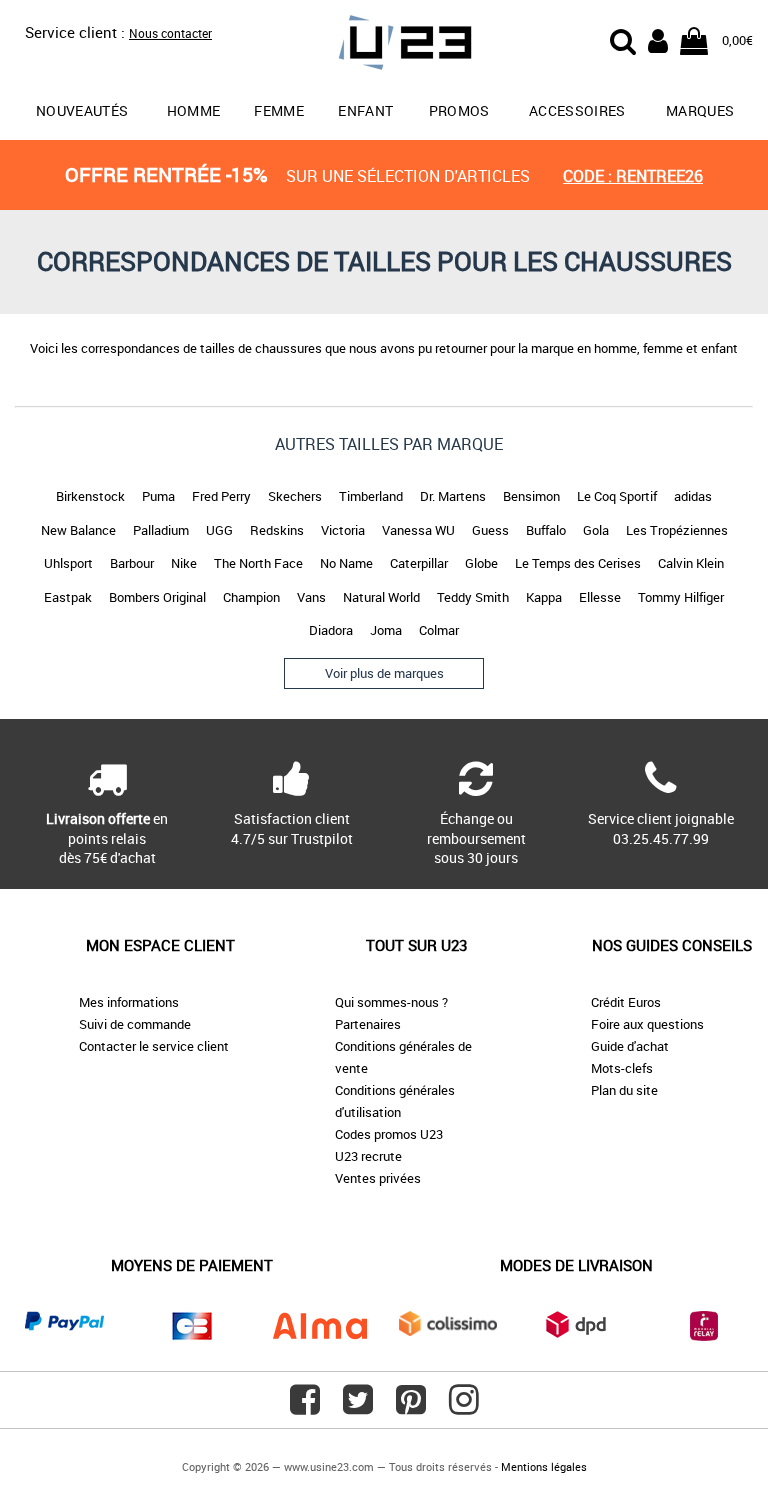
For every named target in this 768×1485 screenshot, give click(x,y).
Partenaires (368, 1024)
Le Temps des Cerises (578, 563)
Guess (490, 530)
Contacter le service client (154, 1046)
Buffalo (546, 530)
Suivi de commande (135, 1024)
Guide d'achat (630, 1046)
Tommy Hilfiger (681, 597)
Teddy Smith (473, 597)
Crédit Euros (626, 1002)
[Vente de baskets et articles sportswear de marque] (384, 45)
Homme (194, 110)
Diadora (331, 630)
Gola (596, 530)
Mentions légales (544, 1466)
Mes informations (129, 1002)
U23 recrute (368, 1156)
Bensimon (531, 496)
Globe (481, 563)
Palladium (161, 530)
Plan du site (624, 1090)
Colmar (439, 630)
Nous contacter (170, 33)
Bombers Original (157, 597)
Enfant (365, 110)
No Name (346, 563)
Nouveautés (82, 110)
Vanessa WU (418, 530)
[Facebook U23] (305, 1407)
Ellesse (600, 597)
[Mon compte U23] (658, 39)
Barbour (132, 563)
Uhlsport (68, 563)
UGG (219, 530)
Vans (311, 597)
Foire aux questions (647, 1024)
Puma (158, 496)
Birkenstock (90, 496)
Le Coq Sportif (617, 496)
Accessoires (577, 110)
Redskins (277, 530)
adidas (693, 496)
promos (459, 110)
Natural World (381, 597)
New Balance (78, 530)
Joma (386, 630)
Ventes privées (378, 1178)
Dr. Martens (453, 496)
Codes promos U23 (389, 1134)
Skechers (295, 496)
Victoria (343, 530)
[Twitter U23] (358, 1407)
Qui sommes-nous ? (391, 1002)
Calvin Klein (691, 563)
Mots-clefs (622, 1068)
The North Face (258, 563)
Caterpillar (419, 563)
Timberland (371, 496)
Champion (251, 597)
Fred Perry (221, 496)
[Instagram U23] (464, 1407)
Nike (184, 563)
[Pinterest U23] (411, 1407)
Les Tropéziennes (677, 530)
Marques (700, 110)
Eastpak (68, 597)
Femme (279, 110)
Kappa (544, 597)
